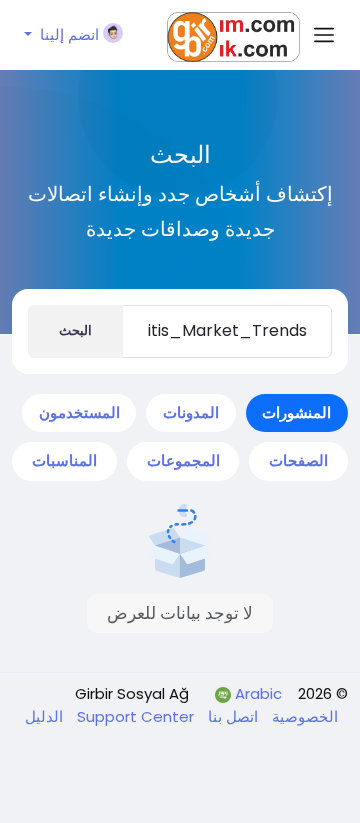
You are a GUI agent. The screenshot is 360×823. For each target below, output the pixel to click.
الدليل (44, 716)
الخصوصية (303, 716)
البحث (75, 330)
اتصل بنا (231, 716)
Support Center (133, 716)
